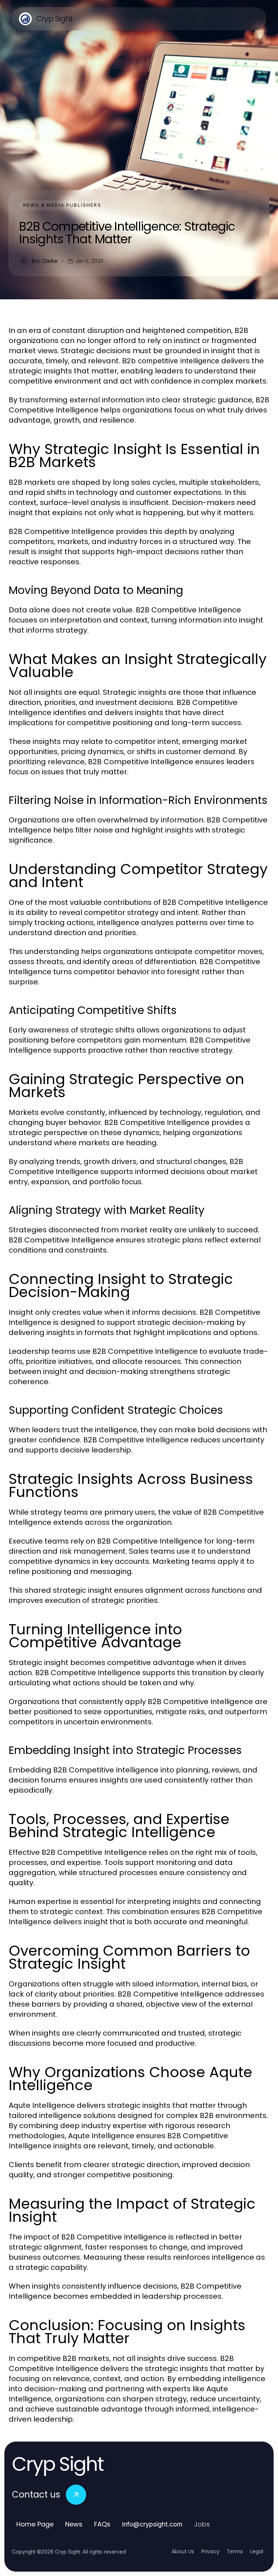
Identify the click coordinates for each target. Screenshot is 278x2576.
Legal (257, 2551)
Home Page (35, 2524)
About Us (183, 2551)
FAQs (102, 2524)
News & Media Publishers (62, 205)
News (74, 2524)
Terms (235, 2551)
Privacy (210, 2551)
